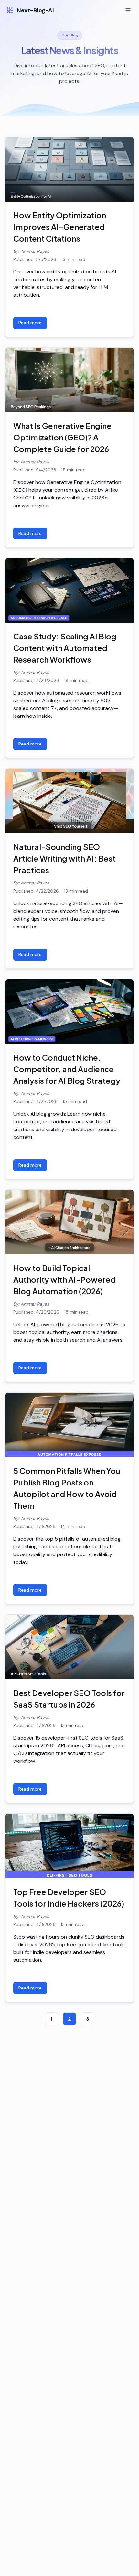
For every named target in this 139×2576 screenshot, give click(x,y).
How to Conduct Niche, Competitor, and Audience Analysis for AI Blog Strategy (67, 1069)
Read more (30, 323)
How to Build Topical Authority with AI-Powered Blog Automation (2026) (64, 1279)
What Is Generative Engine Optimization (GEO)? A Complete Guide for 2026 (62, 437)
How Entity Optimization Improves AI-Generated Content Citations (60, 227)
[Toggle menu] (128, 10)
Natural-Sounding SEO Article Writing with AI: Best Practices (64, 858)
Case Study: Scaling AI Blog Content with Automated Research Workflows (65, 648)
